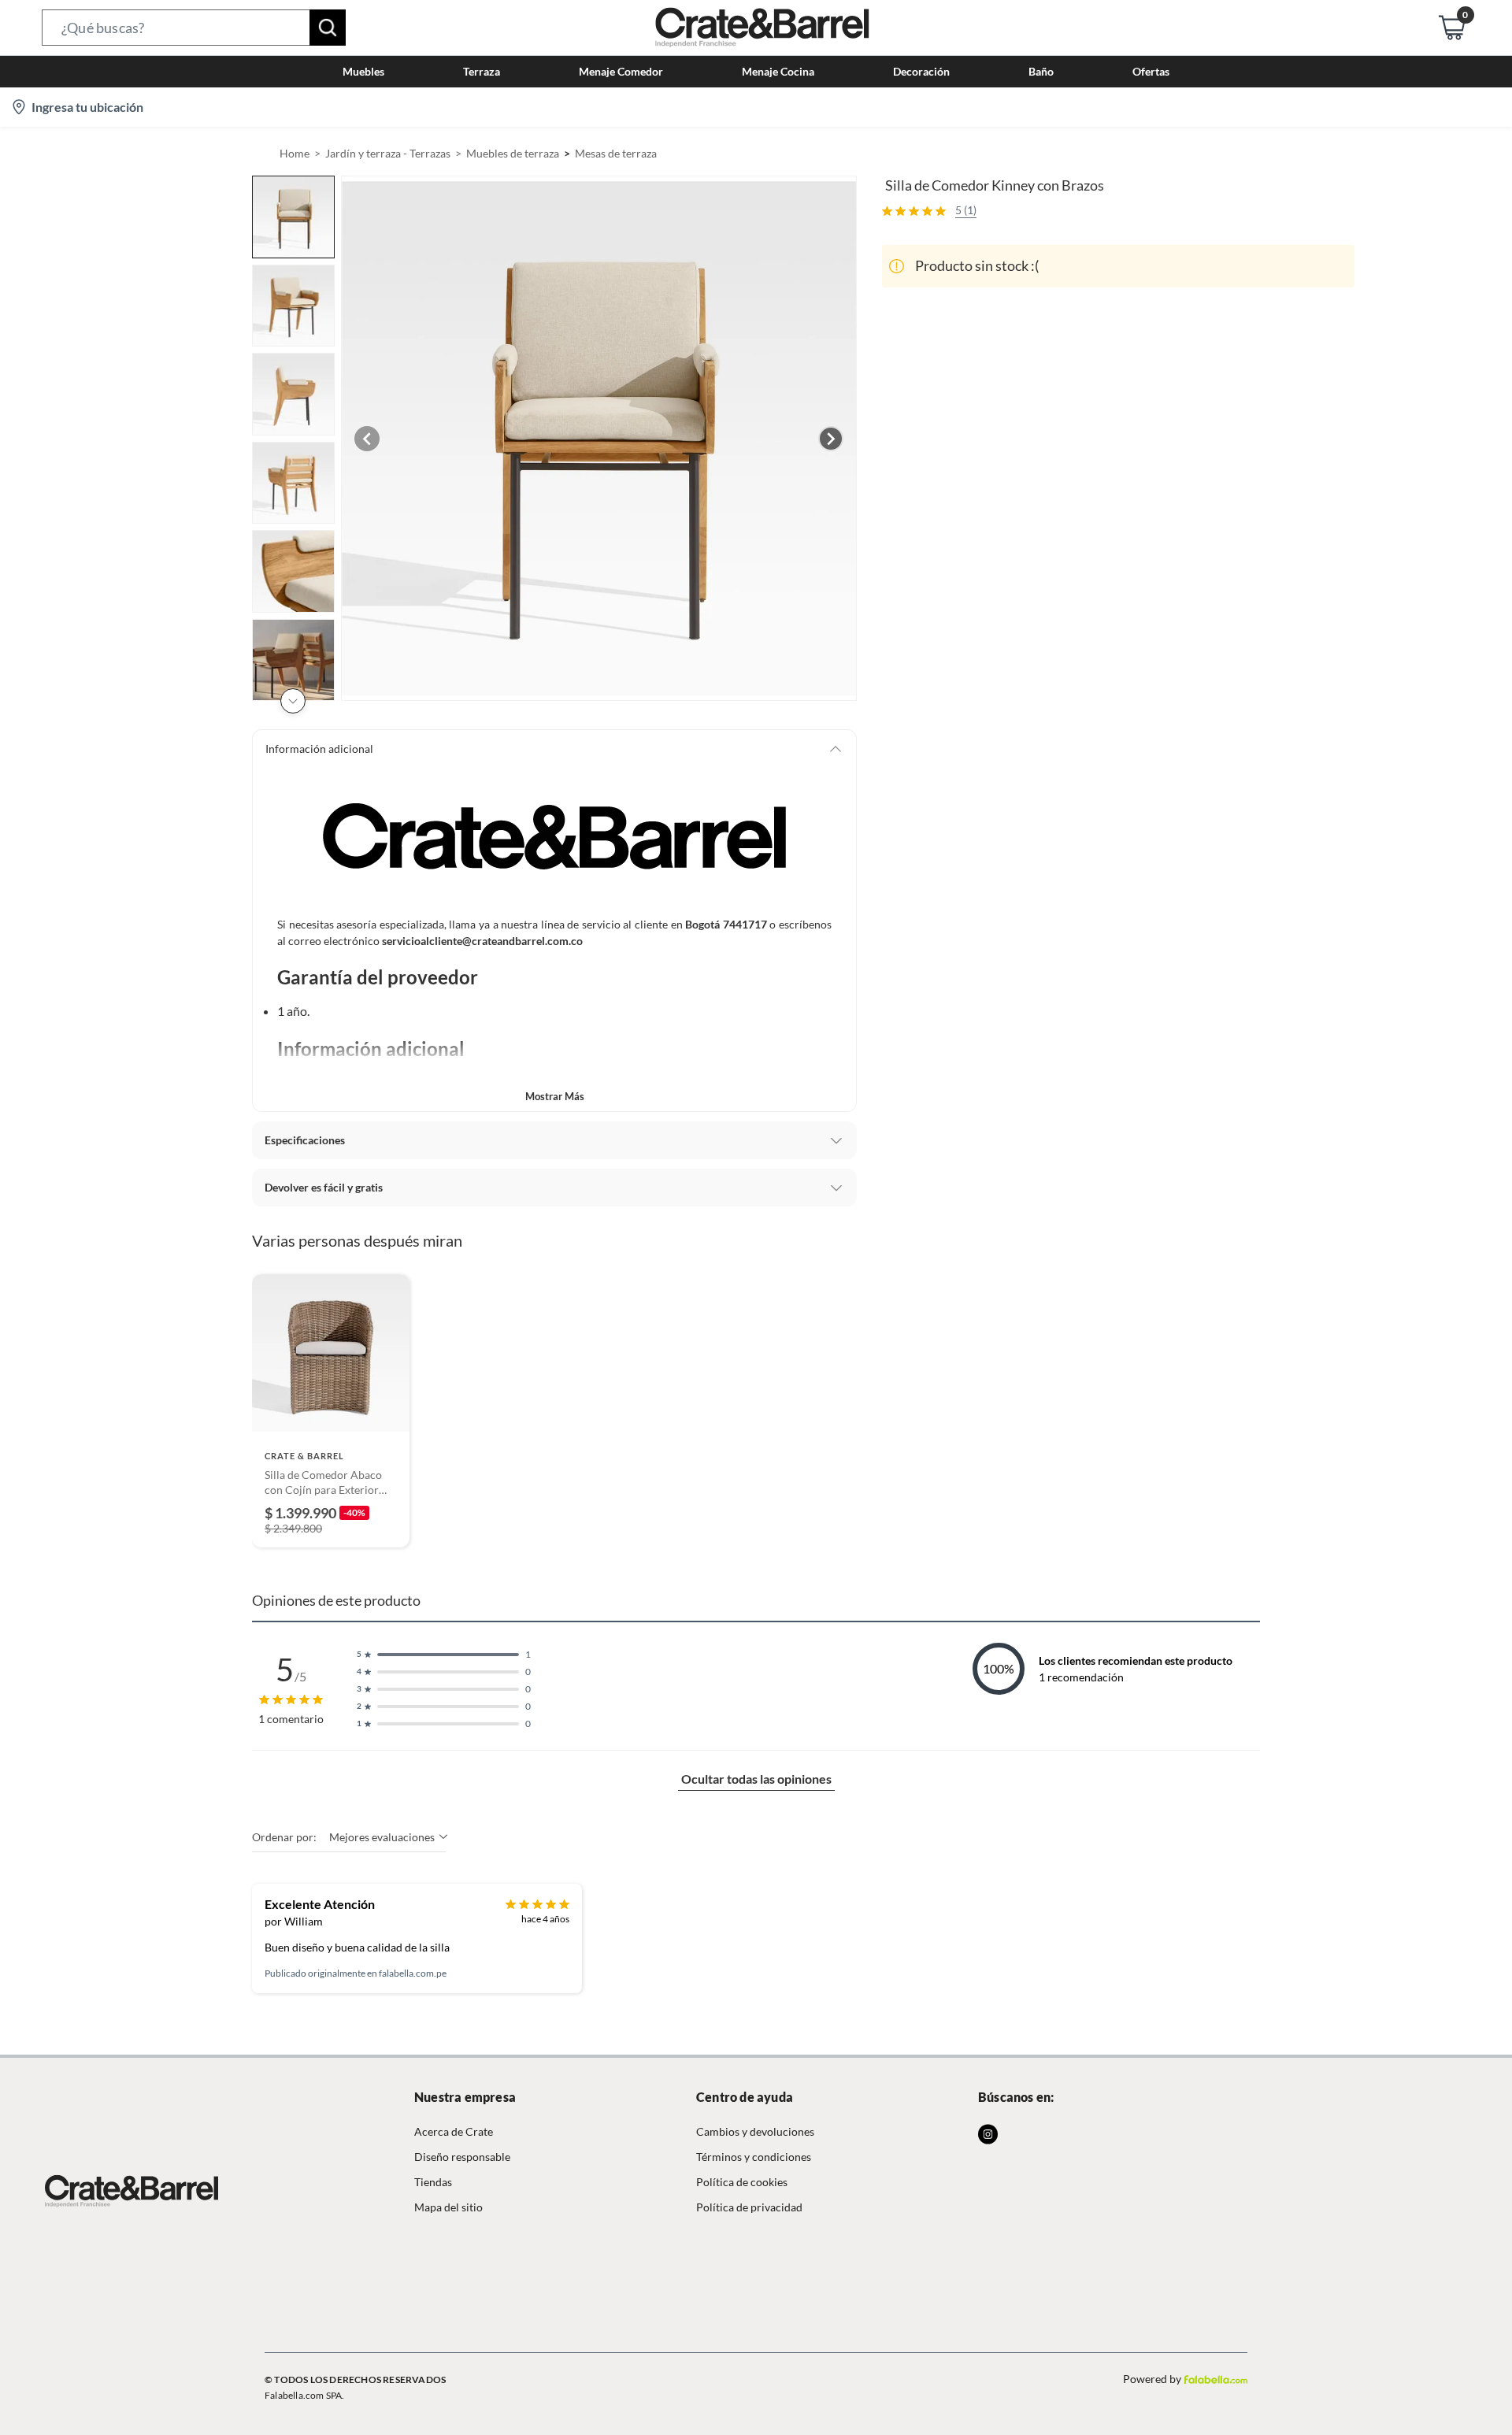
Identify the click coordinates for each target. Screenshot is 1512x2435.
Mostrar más (555, 1096)
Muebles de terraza (513, 153)
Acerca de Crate (454, 2131)
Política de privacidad (749, 2207)
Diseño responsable (462, 2157)
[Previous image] (367, 439)
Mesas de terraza (616, 153)
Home (295, 153)
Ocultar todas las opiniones (756, 1779)
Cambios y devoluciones (755, 2131)
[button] (194, 28)
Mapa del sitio (448, 2207)
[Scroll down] (293, 701)
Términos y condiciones (754, 2157)
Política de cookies (742, 2182)
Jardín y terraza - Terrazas (388, 153)
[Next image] (831, 439)
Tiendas (433, 2182)
